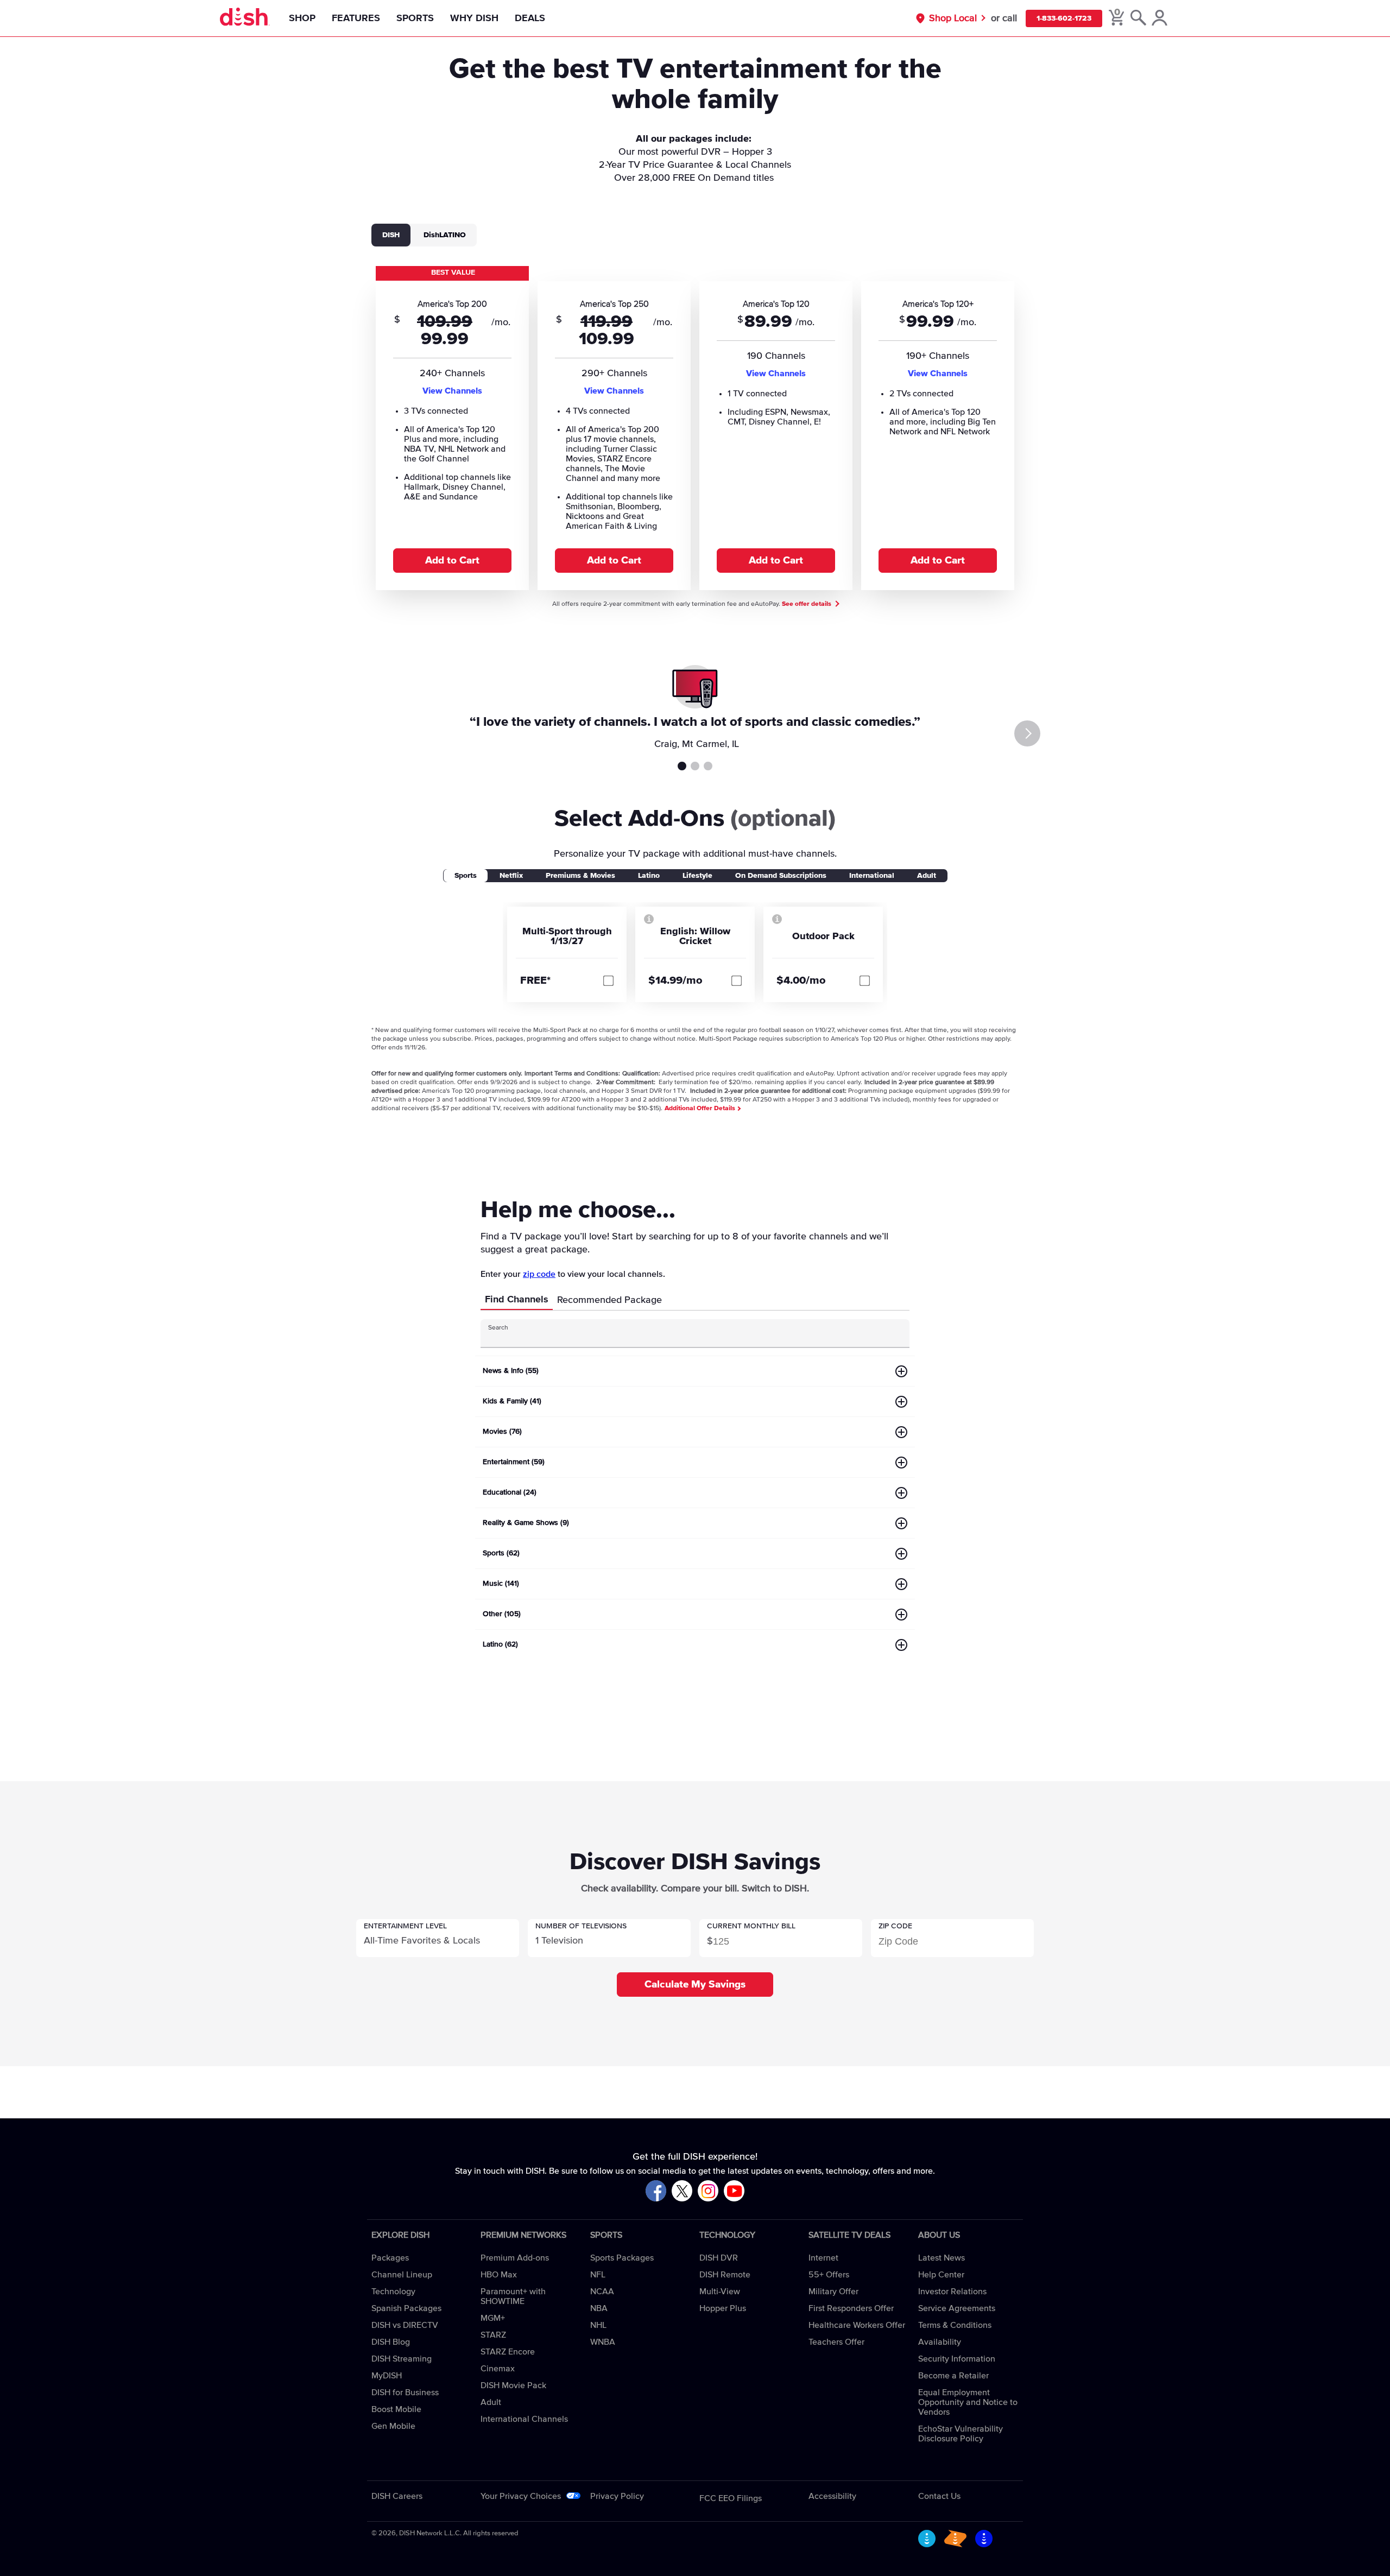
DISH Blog (391, 2342)
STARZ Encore (508, 2352)
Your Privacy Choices (521, 2496)
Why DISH (474, 18)
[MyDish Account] (1160, 18)
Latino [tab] (649, 876)
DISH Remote (725, 2275)
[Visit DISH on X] (682, 2191)
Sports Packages (622, 2258)
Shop (302, 18)
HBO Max (499, 2275)
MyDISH (387, 2376)
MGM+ (493, 2318)
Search (498, 1328)
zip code (539, 1274)
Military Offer (833, 2292)
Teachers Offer (836, 2342)
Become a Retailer (953, 2376)
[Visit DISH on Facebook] (656, 2191)
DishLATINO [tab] (445, 235)
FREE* (535, 980)
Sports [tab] (466, 876)
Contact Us (939, 2496)
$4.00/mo (801, 980)
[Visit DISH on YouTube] (734, 2191)
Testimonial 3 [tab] (708, 766)
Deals (530, 18)
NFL (598, 2275)
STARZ (493, 2335)
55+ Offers (829, 2275)
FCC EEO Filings (731, 2498)
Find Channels (517, 1300)
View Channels (452, 391)
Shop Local (953, 18)
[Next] (1027, 733)
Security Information (957, 2359)
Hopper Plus (723, 2308)
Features (356, 18)
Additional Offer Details (701, 1109)
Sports (415, 18)
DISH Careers (397, 2496)
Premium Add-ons (515, 2258)
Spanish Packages (406, 2308)
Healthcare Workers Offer (857, 2325)
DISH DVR (719, 2258)
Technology (393, 2292)
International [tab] (872, 876)
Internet (823, 2258)
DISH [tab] (391, 235)
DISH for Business (405, 2393)
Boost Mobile (396, 2409)
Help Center (941, 2275)
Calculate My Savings (695, 1985)
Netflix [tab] (511, 876)
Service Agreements (957, 2308)
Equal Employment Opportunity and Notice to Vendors (968, 2402)
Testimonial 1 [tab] (682, 766)
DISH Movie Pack (513, 2385)
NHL (598, 2325)
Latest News (942, 2258)
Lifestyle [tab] (697, 876)
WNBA (603, 2342)
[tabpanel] (695, 427)
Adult (491, 2402)
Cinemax (498, 2369)
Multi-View (720, 2292)
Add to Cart (452, 561)
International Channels (524, 2419)
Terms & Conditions (955, 2325)
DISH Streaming (402, 2359)
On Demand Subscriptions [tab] (781, 876)
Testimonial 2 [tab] (695, 766)
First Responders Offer (851, 2308)
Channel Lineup (402, 2275)
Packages (390, 2258)
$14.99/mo (675, 980)
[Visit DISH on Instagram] (708, 2191)
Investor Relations (952, 2292)
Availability (940, 2342)
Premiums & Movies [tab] (580, 876)
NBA (599, 2308)
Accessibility (832, 2496)
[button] (438, 1938)
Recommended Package (609, 1300)
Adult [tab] (927, 876)
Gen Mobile (393, 2426)
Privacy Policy (617, 2496)
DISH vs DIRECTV (405, 2325)
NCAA (602, 2292)
